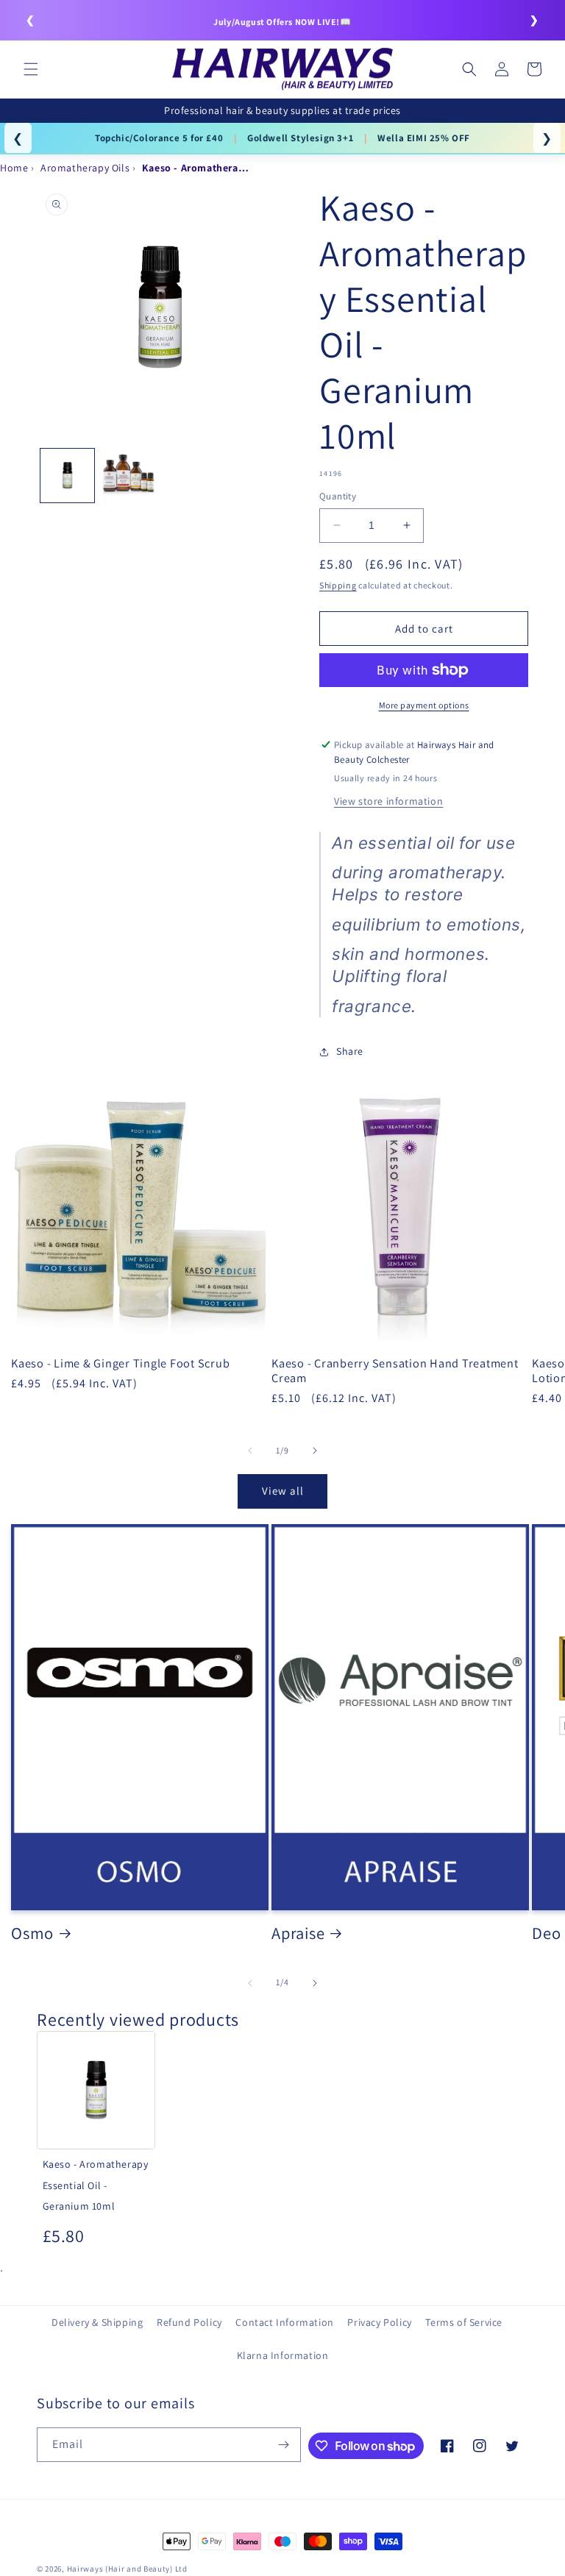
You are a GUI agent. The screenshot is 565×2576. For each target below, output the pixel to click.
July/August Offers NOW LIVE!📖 (282, 22)
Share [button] (350, 1051)
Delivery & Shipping (97, 2322)
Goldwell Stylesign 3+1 (300, 138)
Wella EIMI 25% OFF (424, 138)
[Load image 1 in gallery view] (67, 476)
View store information (388, 801)
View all (283, 1491)
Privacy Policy (379, 2322)
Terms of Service (464, 2322)
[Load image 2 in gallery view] (128, 476)
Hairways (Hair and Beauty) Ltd (127, 2569)
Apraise (298, 1933)
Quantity (338, 496)
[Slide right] (315, 1451)
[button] (31, 69)
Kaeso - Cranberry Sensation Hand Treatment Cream (395, 1370)
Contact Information (284, 2322)
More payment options (424, 705)
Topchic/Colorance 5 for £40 (159, 138)
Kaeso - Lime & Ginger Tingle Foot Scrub (120, 1363)
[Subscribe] (284, 2445)
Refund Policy (189, 2322)
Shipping (338, 585)
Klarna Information (283, 2355)
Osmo (32, 1933)
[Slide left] (250, 1451)
